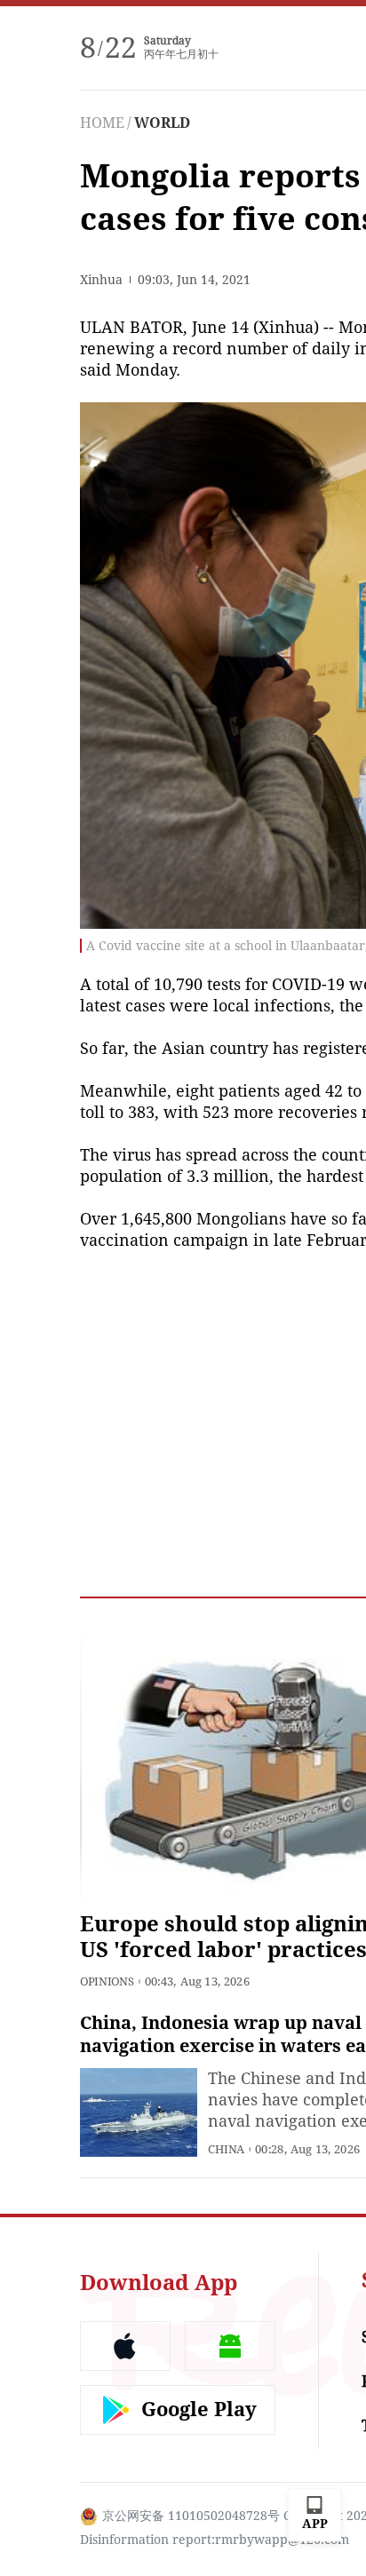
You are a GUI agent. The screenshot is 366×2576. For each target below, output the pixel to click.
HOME (102, 123)
